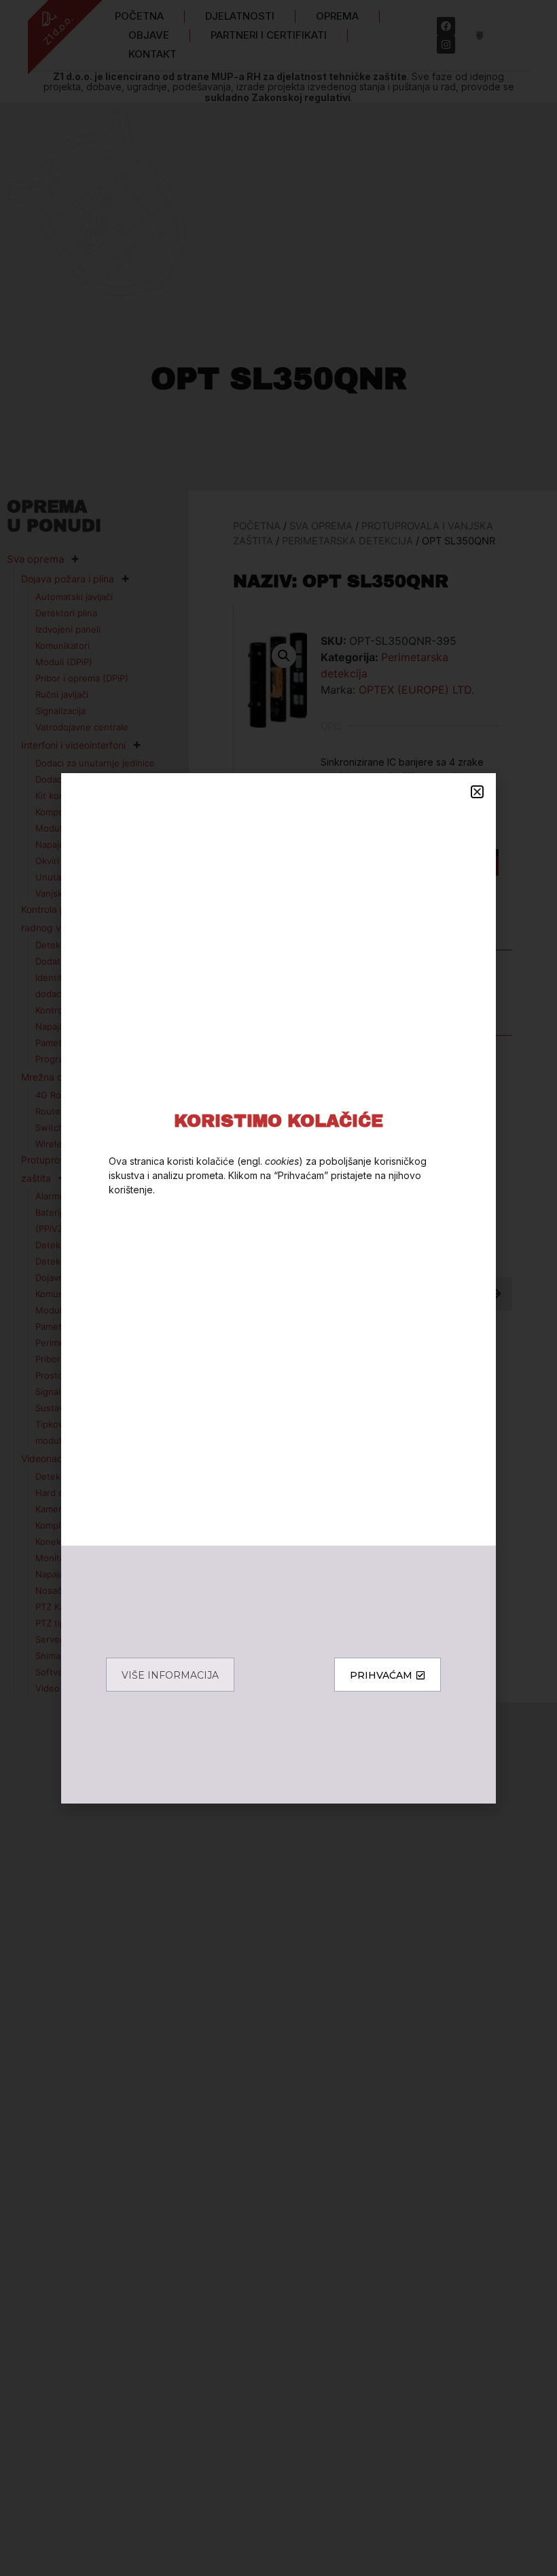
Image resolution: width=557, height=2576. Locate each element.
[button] (477, 792)
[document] (278, 1288)
